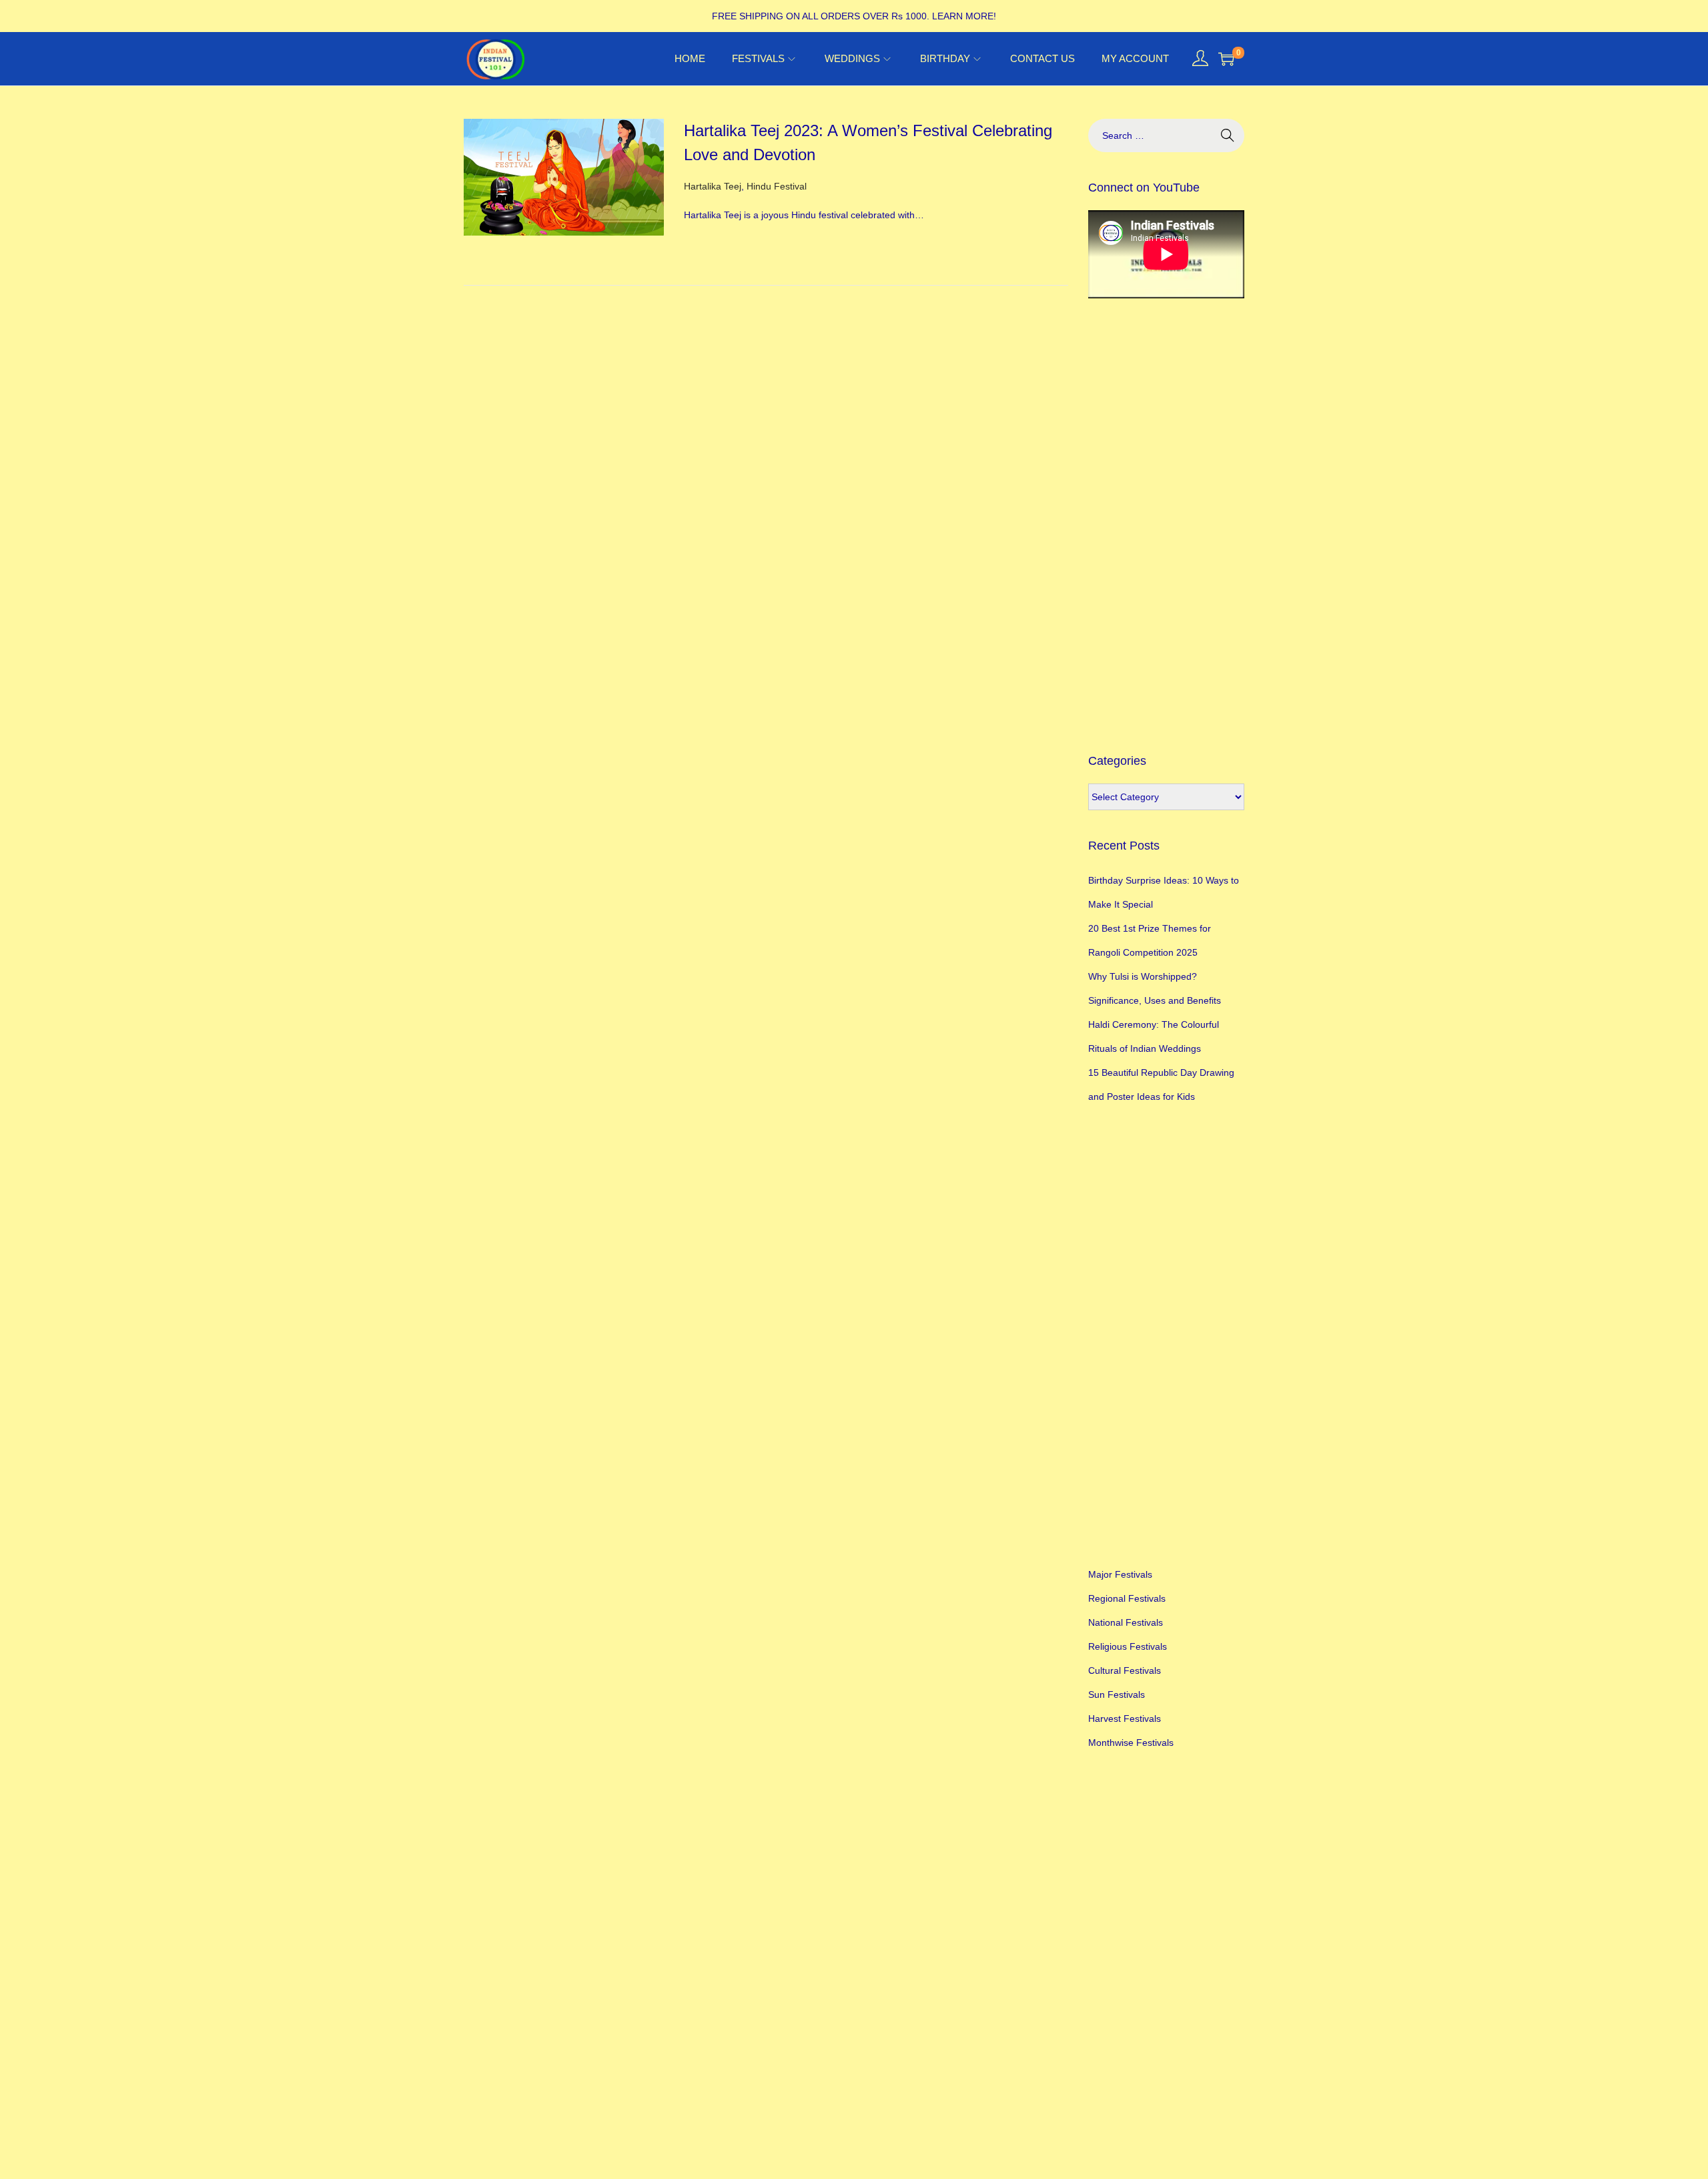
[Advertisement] (1166, 525)
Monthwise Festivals (1131, 1743)
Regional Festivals (1127, 1598)
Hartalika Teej (713, 186)
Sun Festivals (1117, 1694)
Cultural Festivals (1125, 1670)
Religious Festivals (1128, 1646)
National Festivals (1126, 1622)
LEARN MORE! (964, 16)
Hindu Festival (777, 186)
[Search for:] (1166, 135)
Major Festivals (1120, 1574)
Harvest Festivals (1125, 1719)
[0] (1226, 59)
